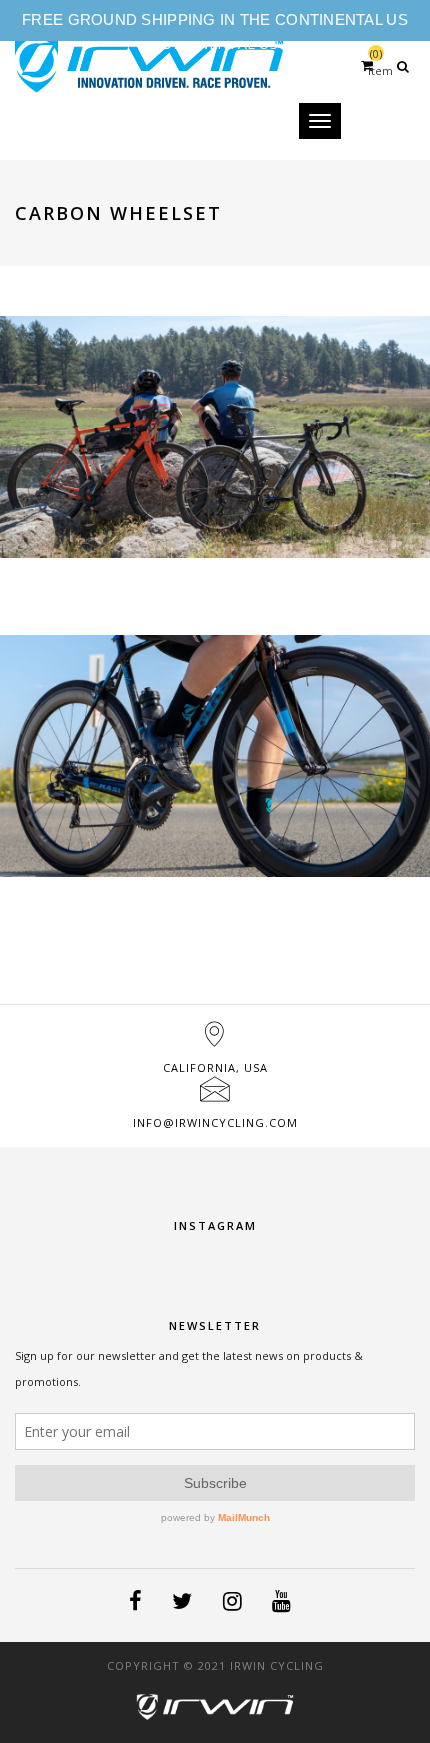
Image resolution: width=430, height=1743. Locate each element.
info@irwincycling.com (215, 1122)
